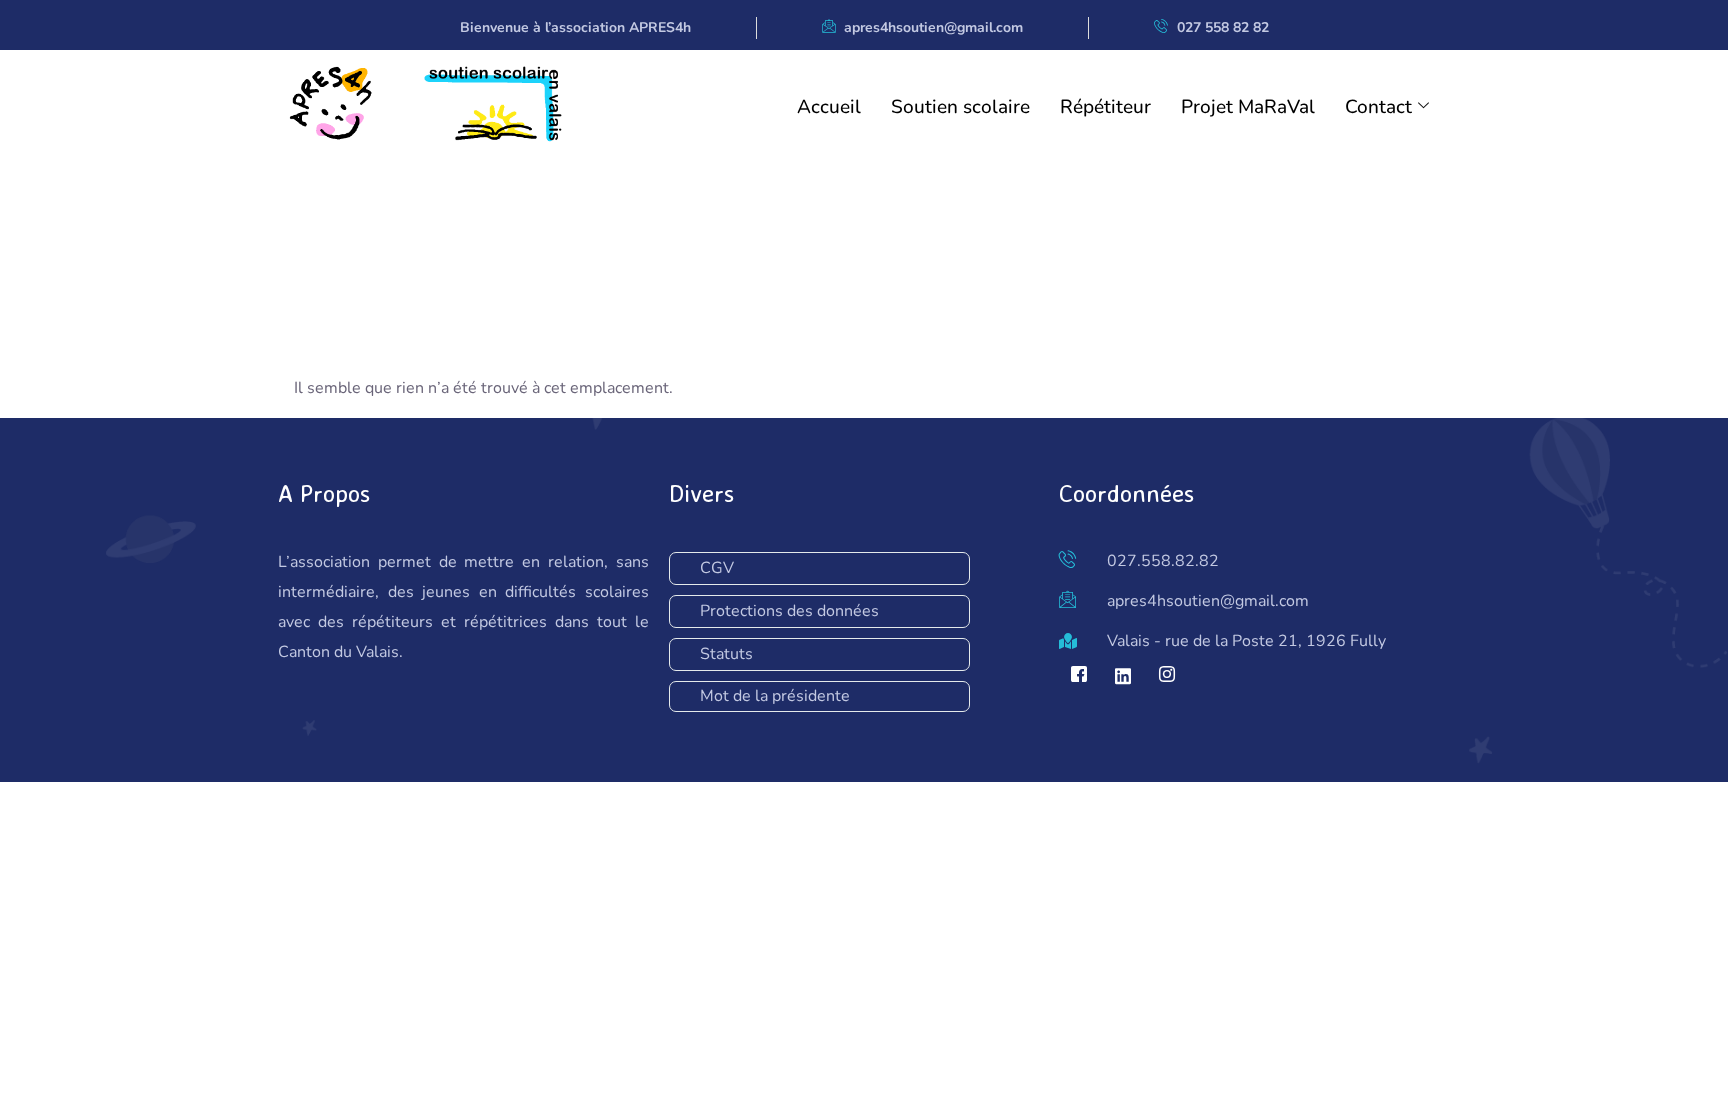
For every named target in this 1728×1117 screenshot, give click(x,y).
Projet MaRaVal (1248, 107)
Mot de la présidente (775, 696)
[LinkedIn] (1123, 676)
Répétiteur (1105, 107)
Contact (1378, 107)
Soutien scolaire (960, 107)
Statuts (726, 654)
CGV (717, 568)
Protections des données (789, 611)
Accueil (829, 107)
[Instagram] (1167, 676)
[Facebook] (1079, 676)
